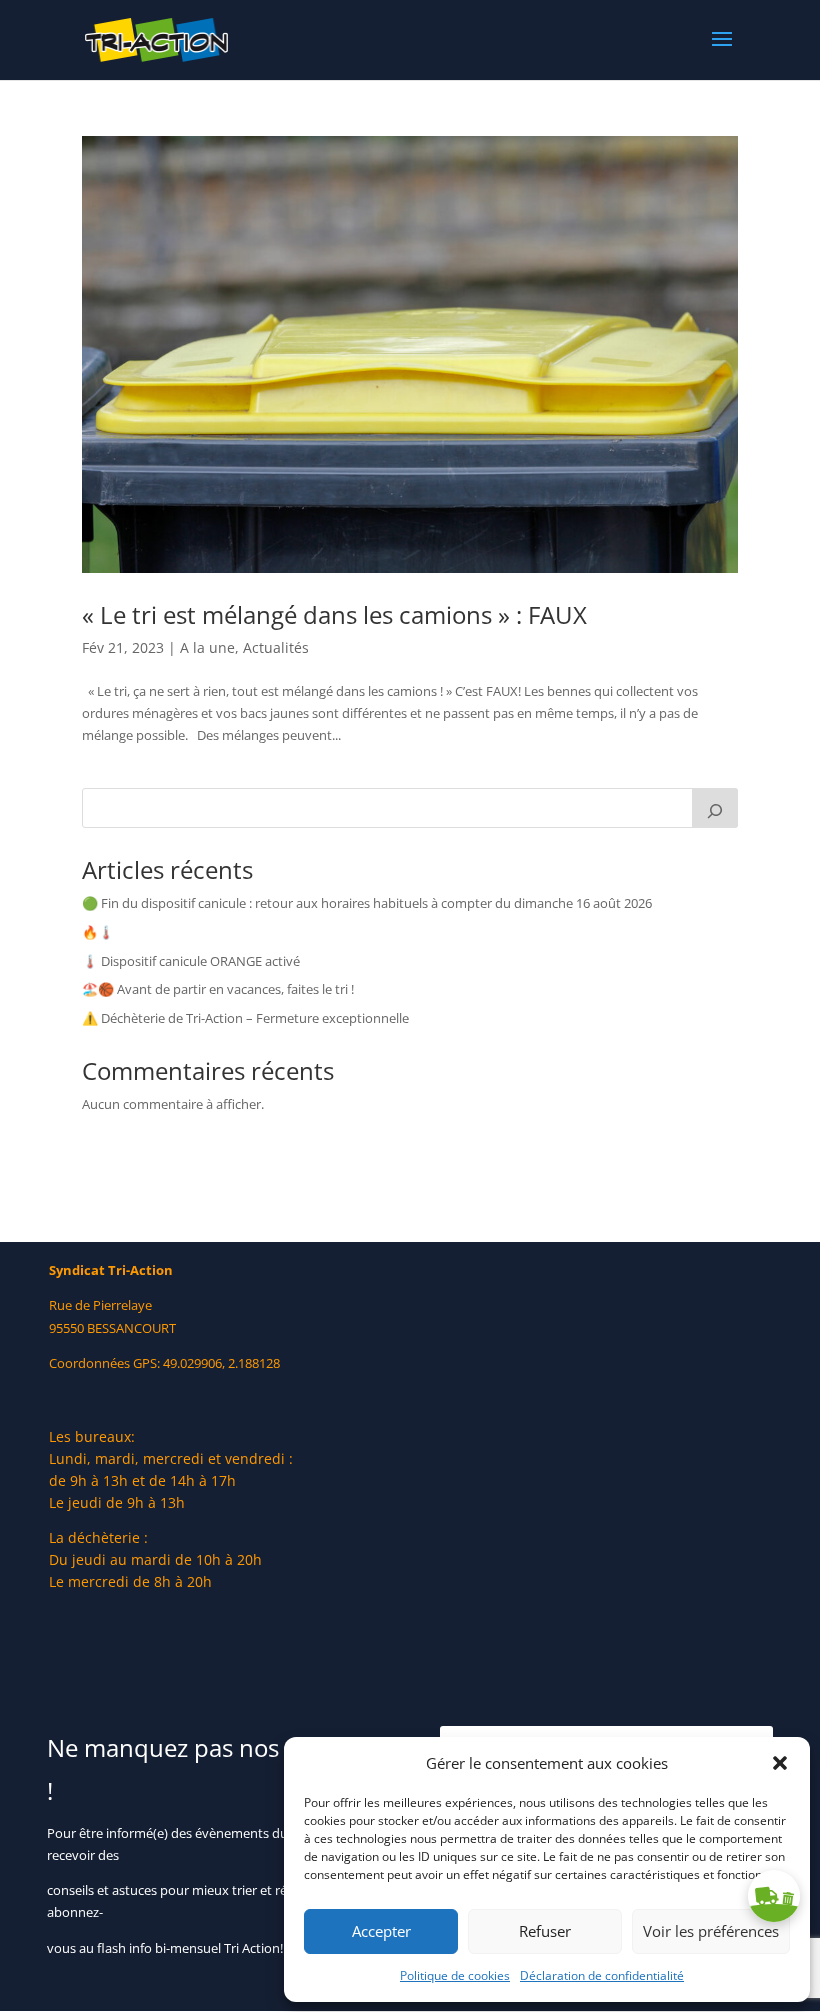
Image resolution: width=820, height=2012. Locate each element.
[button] (780, 1763)
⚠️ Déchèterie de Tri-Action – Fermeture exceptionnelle (245, 1018)
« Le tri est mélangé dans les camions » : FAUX (334, 614)
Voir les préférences (711, 1931)
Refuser (545, 1931)
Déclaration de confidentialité (602, 1975)
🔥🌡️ (98, 932)
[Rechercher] (715, 808)
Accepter (381, 1931)
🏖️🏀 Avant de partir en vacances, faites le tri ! (218, 989)
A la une (207, 647)
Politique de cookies (455, 1975)
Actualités (276, 647)
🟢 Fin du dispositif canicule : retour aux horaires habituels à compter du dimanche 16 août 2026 (367, 903)
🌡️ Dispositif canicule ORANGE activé (191, 961)
